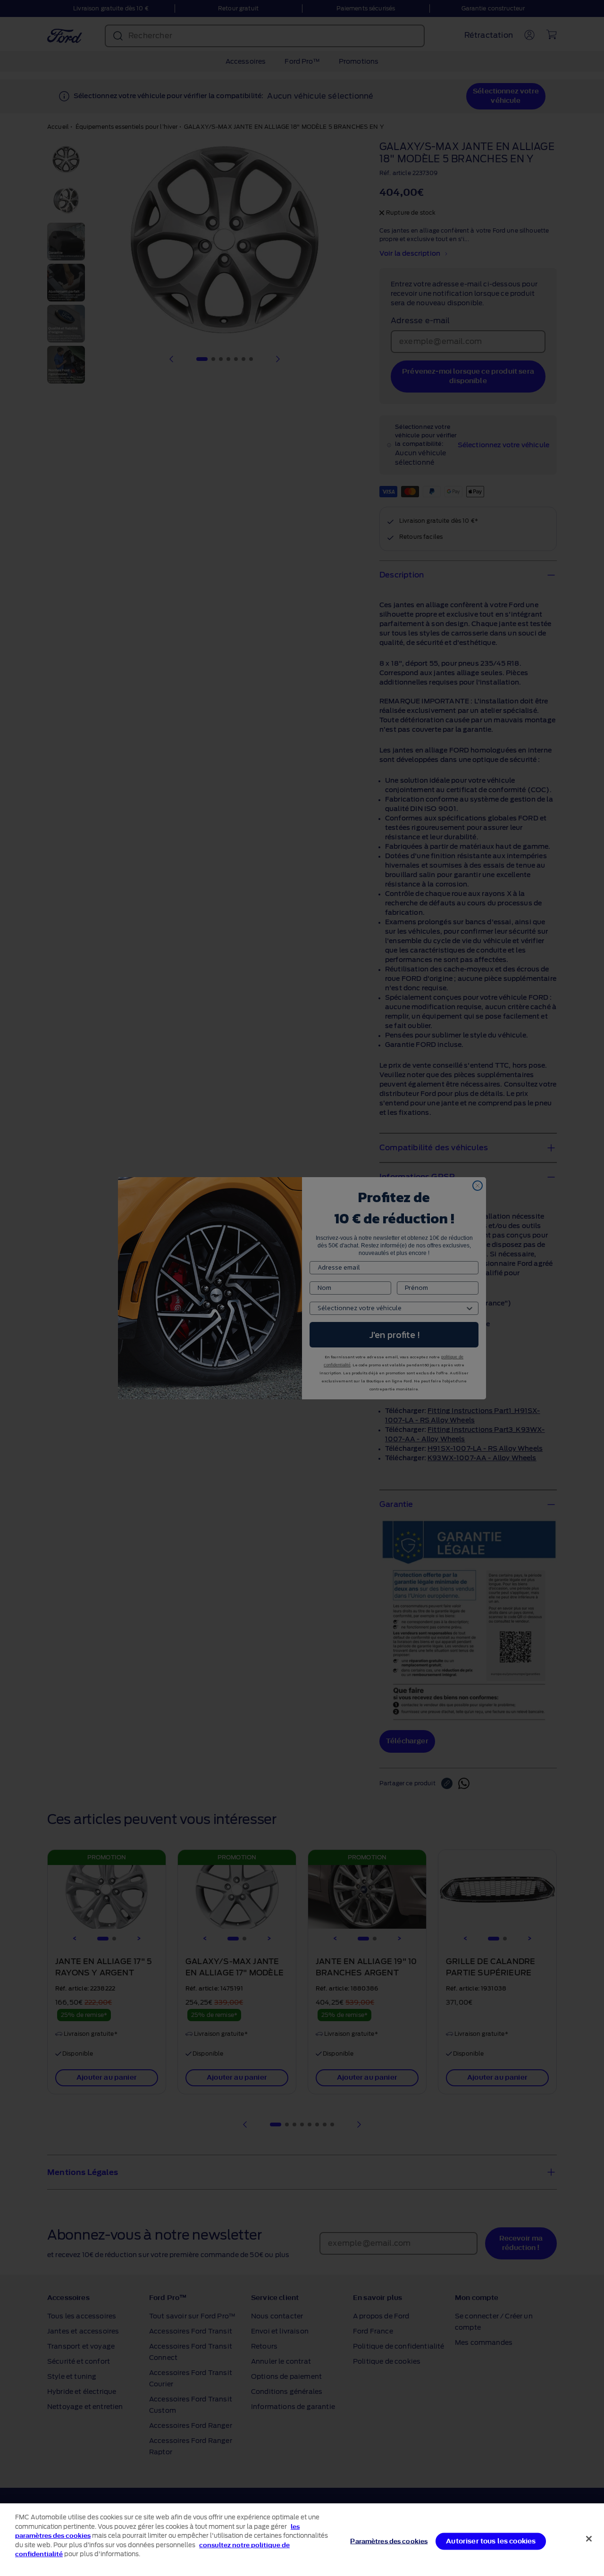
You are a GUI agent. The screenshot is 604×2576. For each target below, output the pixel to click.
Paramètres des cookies (389, 2541)
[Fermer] (589, 2539)
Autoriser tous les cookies (491, 2541)
